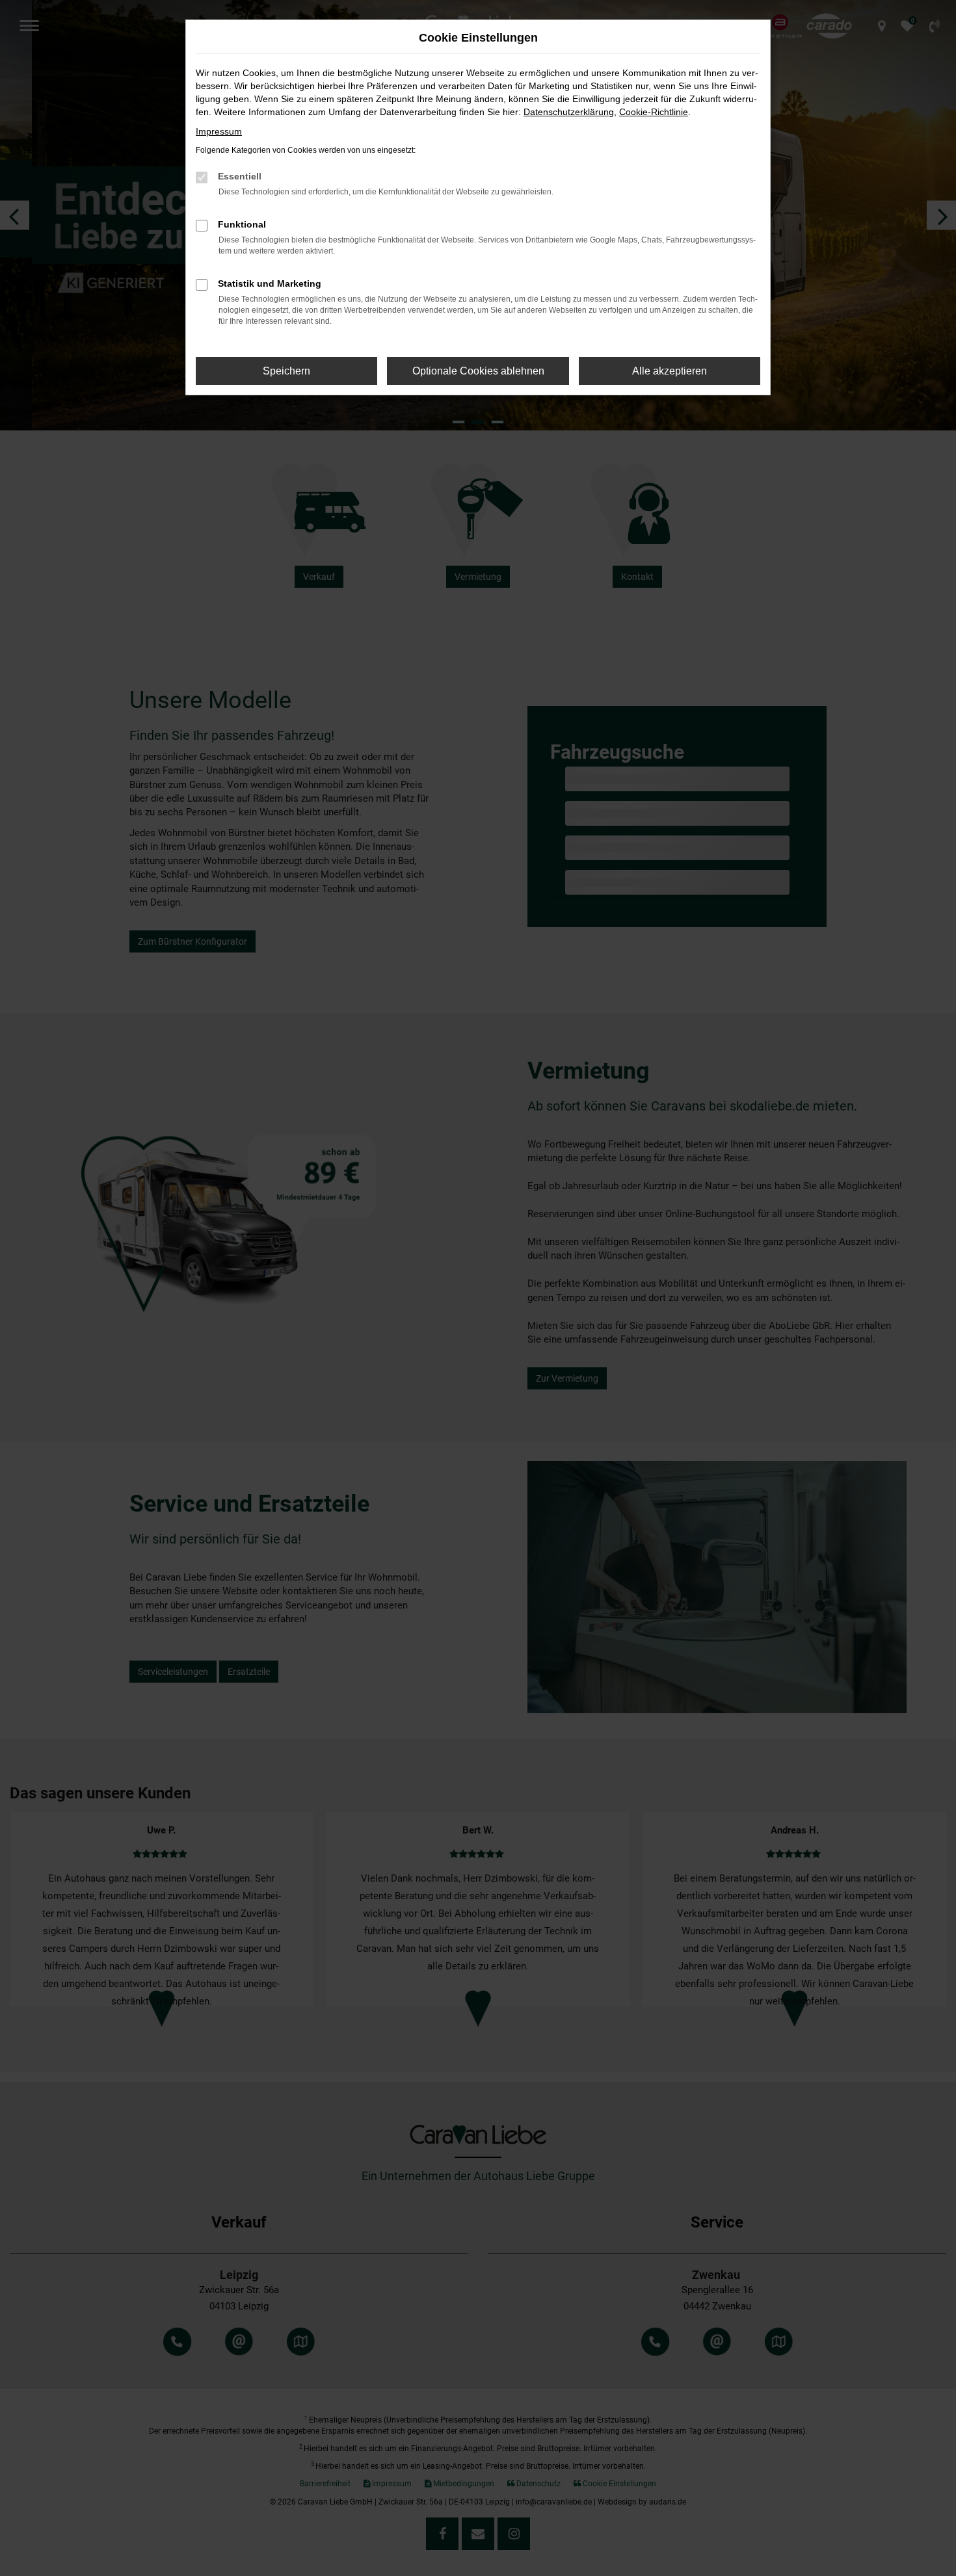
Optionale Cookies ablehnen (478, 371)
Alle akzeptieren (670, 371)
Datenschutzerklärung (569, 112)
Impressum (219, 131)
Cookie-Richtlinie (654, 112)
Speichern (286, 371)
